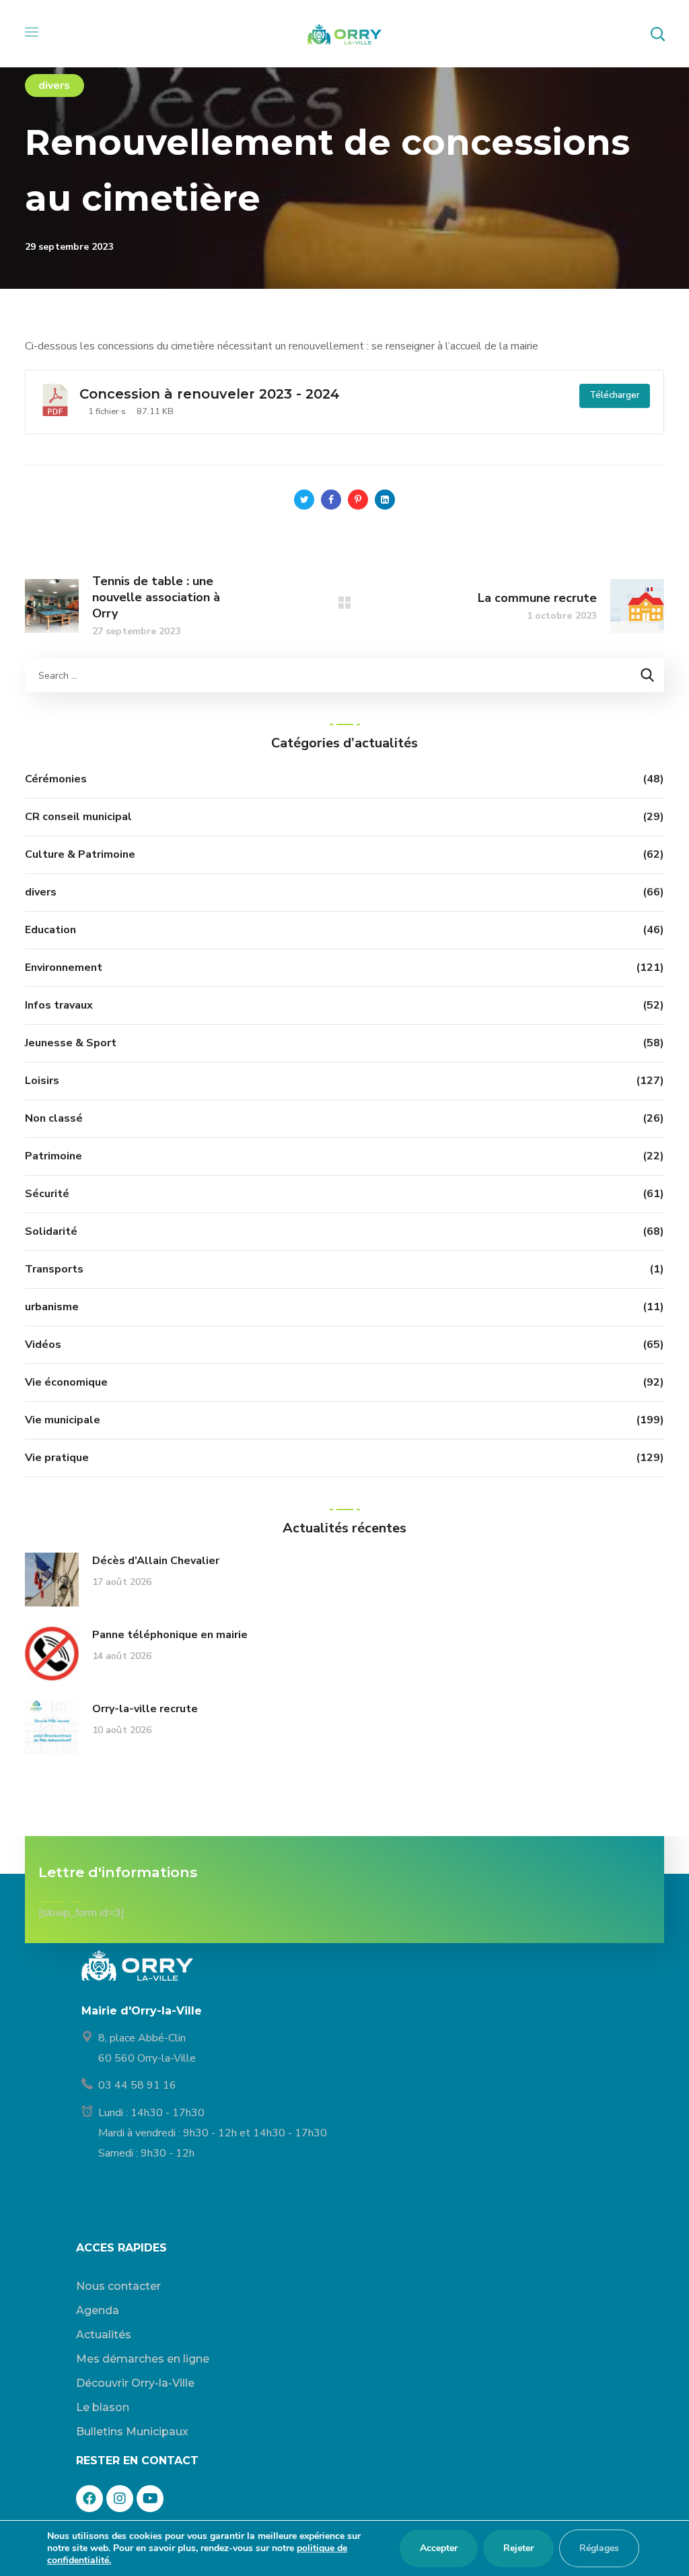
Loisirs (42, 1081)
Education (50, 930)
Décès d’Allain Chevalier (156, 1561)
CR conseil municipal (78, 817)
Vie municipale (63, 1420)
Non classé (54, 1118)
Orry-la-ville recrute (145, 1709)
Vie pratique (57, 1458)
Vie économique (66, 1382)
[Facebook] (89, 2499)
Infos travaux (59, 1005)
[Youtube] (150, 2499)
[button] (657, 34)
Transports (54, 1269)
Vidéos (43, 1345)
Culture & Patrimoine (80, 854)
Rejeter (518, 2548)
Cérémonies (56, 779)
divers (55, 86)
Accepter (439, 2548)
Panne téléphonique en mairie (170, 1635)
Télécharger (615, 395)
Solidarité (51, 1231)
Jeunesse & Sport (71, 1043)
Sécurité (47, 1194)
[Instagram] (120, 2499)
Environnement (64, 968)
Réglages (599, 2548)
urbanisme (52, 1307)
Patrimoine (53, 1156)
